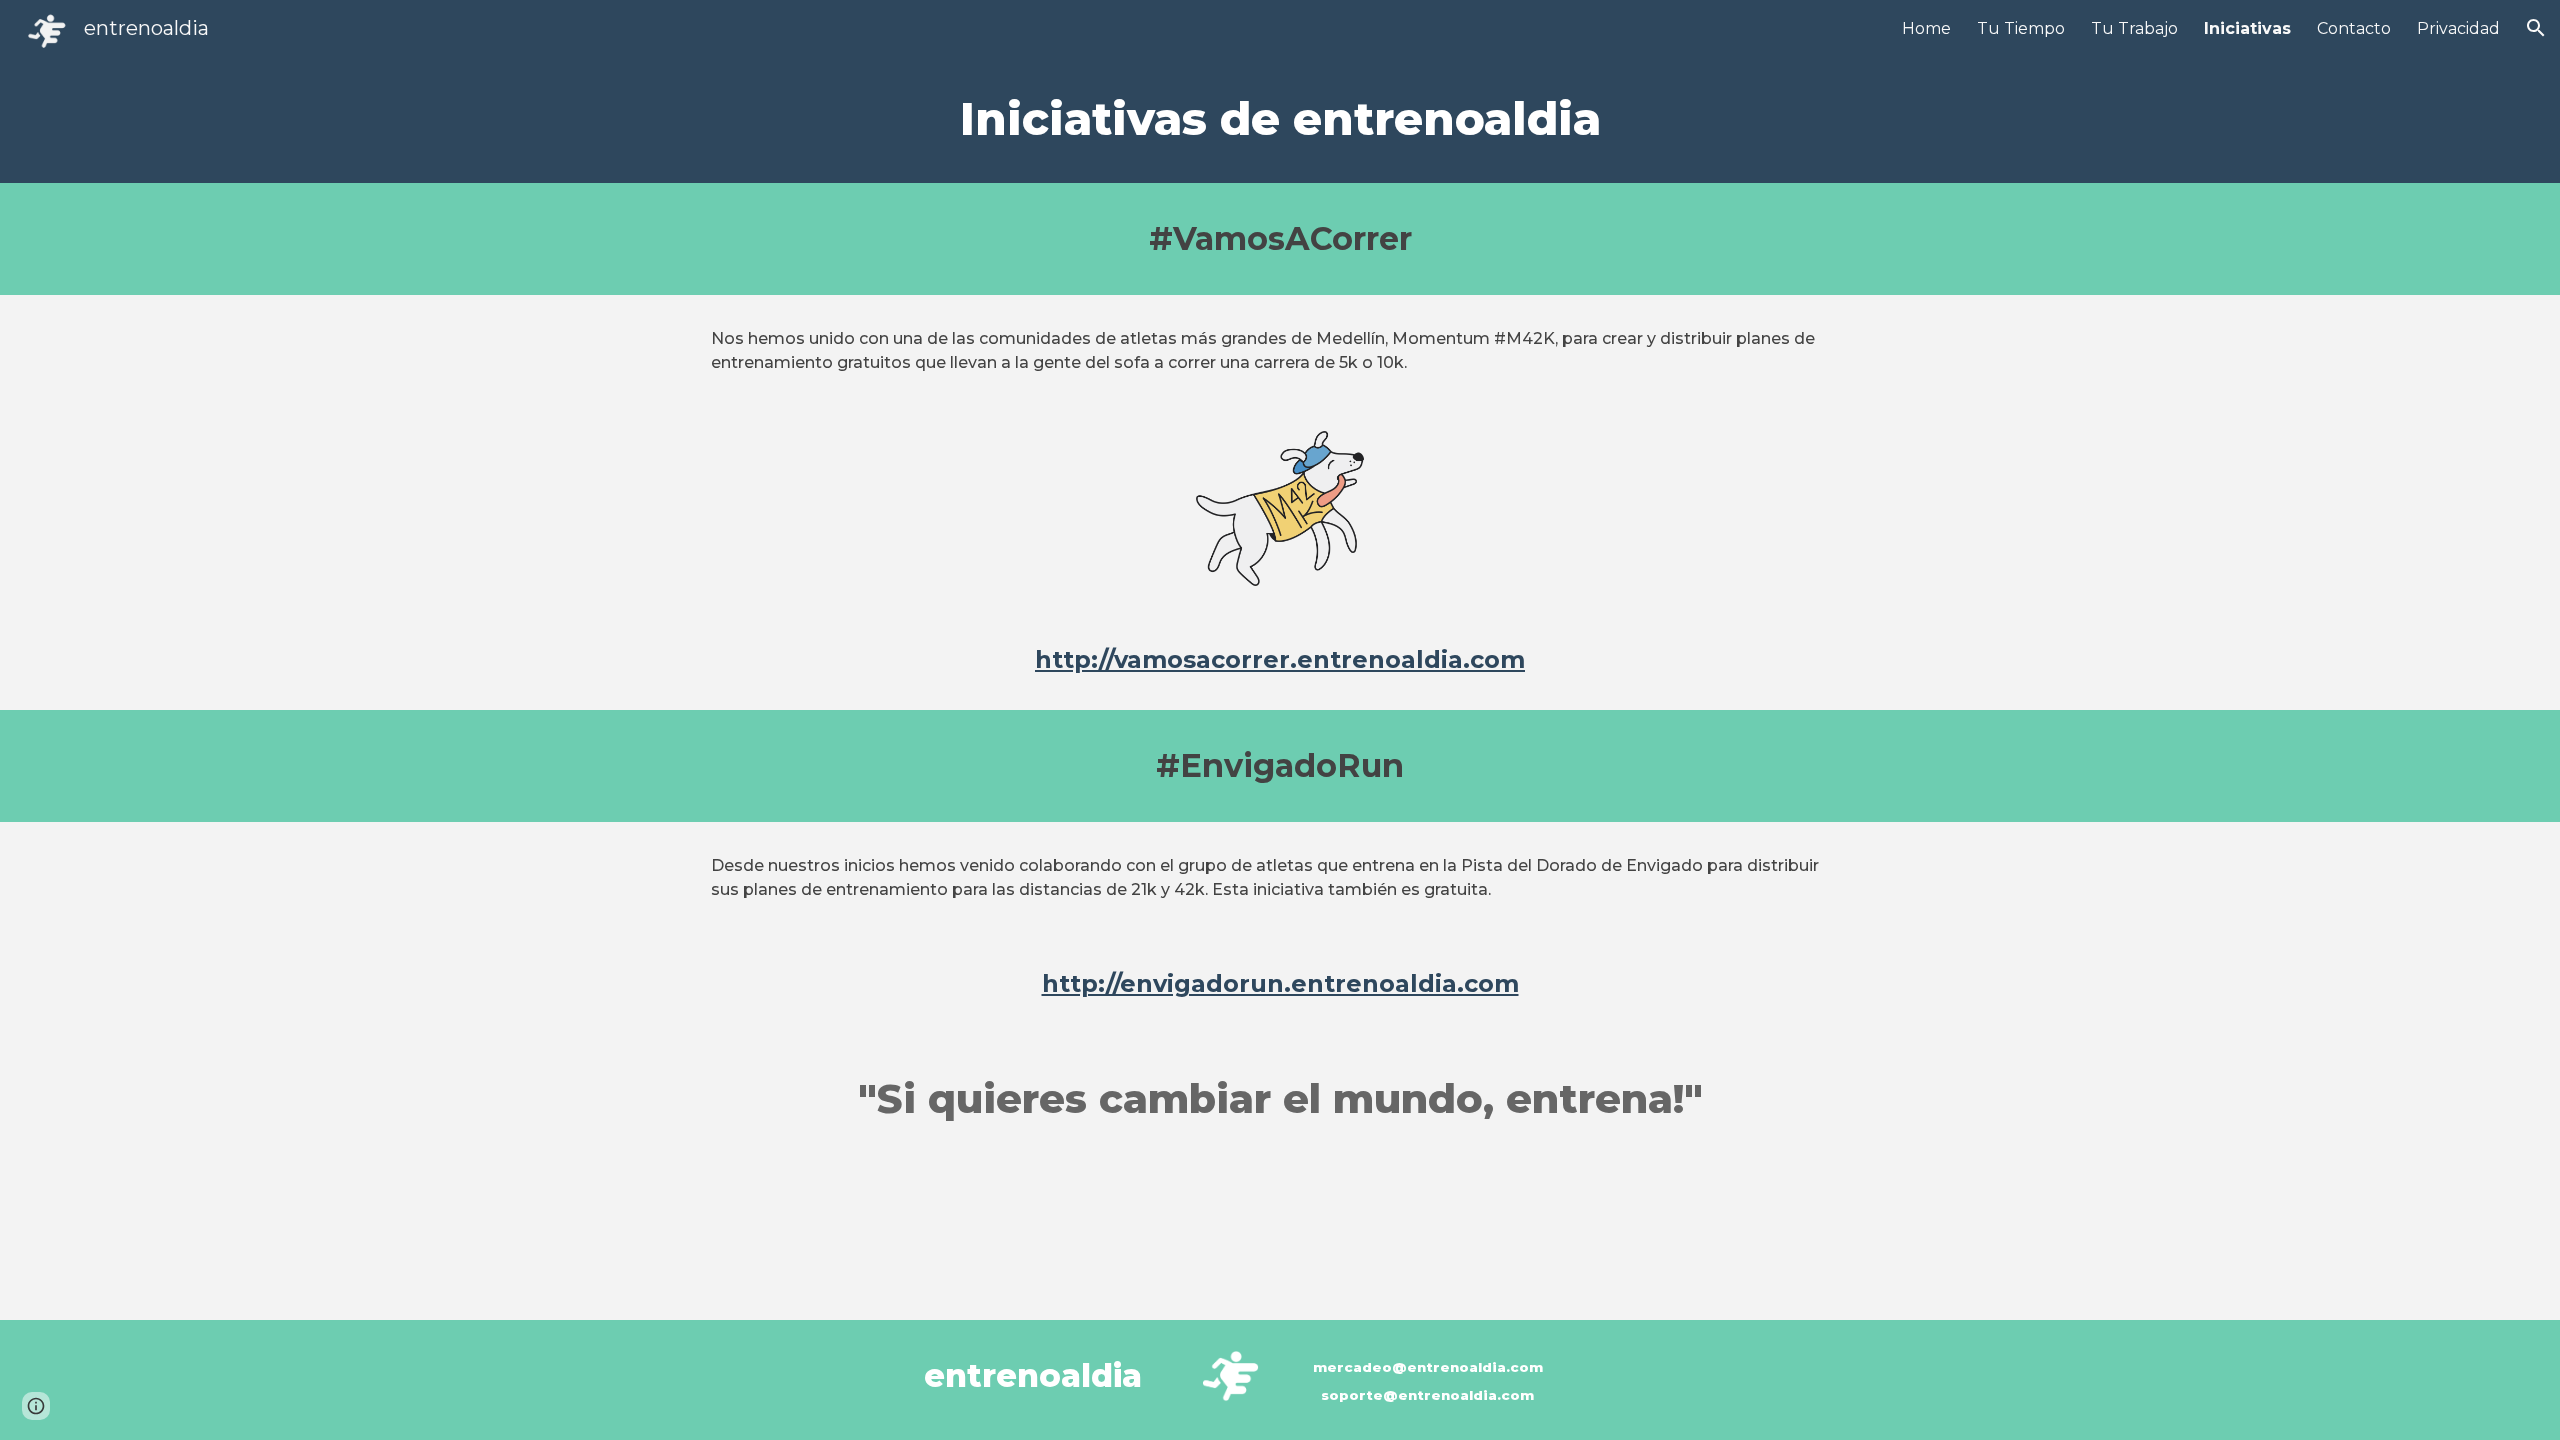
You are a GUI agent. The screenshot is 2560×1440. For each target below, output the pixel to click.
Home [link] (1926, 28)
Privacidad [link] (2458, 28)
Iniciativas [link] (2247, 28)
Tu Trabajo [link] (2134, 28)
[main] (1280, 119)
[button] (2536, 28)
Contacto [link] (2354, 28)
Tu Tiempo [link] (2021, 28)
